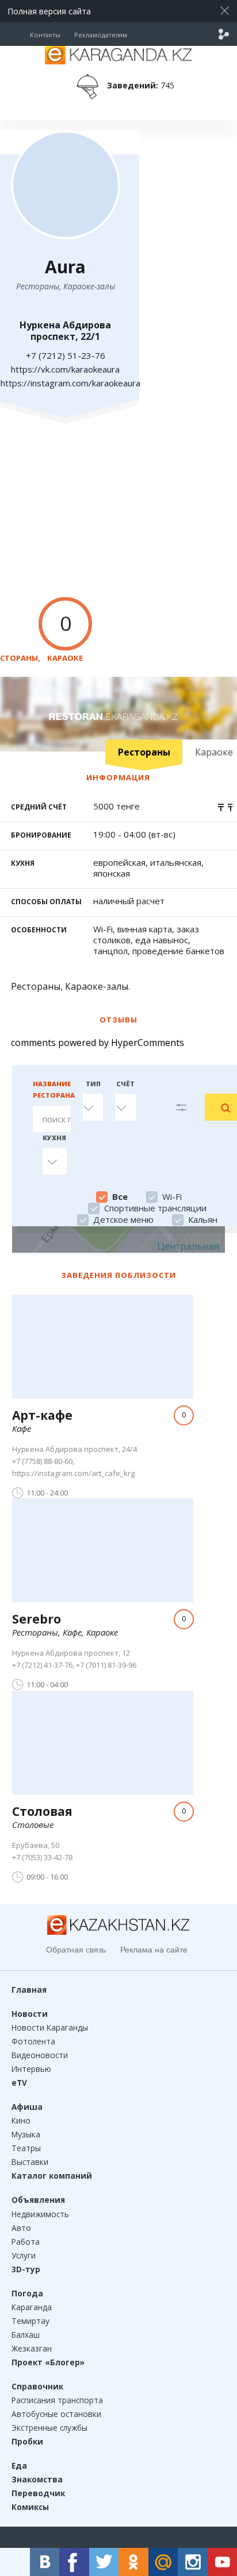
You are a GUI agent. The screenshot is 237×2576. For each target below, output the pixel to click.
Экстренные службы (49, 2428)
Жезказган (32, 2348)
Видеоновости (40, 2055)
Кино (21, 2120)
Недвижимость (40, 2214)
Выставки (30, 2162)
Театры (26, 2148)
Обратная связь (76, 1950)
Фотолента (33, 2041)
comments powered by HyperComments (98, 1043)
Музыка (26, 2134)
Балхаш (26, 2335)
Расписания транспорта (57, 2400)
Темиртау (30, 2321)
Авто (21, 2228)
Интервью (31, 2069)
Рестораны (144, 752)
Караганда (32, 2307)
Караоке (65, 658)
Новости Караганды (50, 2027)
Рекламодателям (101, 35)
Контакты (45, 35)
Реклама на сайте (154, 1950)
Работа (26, 2242)
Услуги (24, 2255)
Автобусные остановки (56, 2414)
